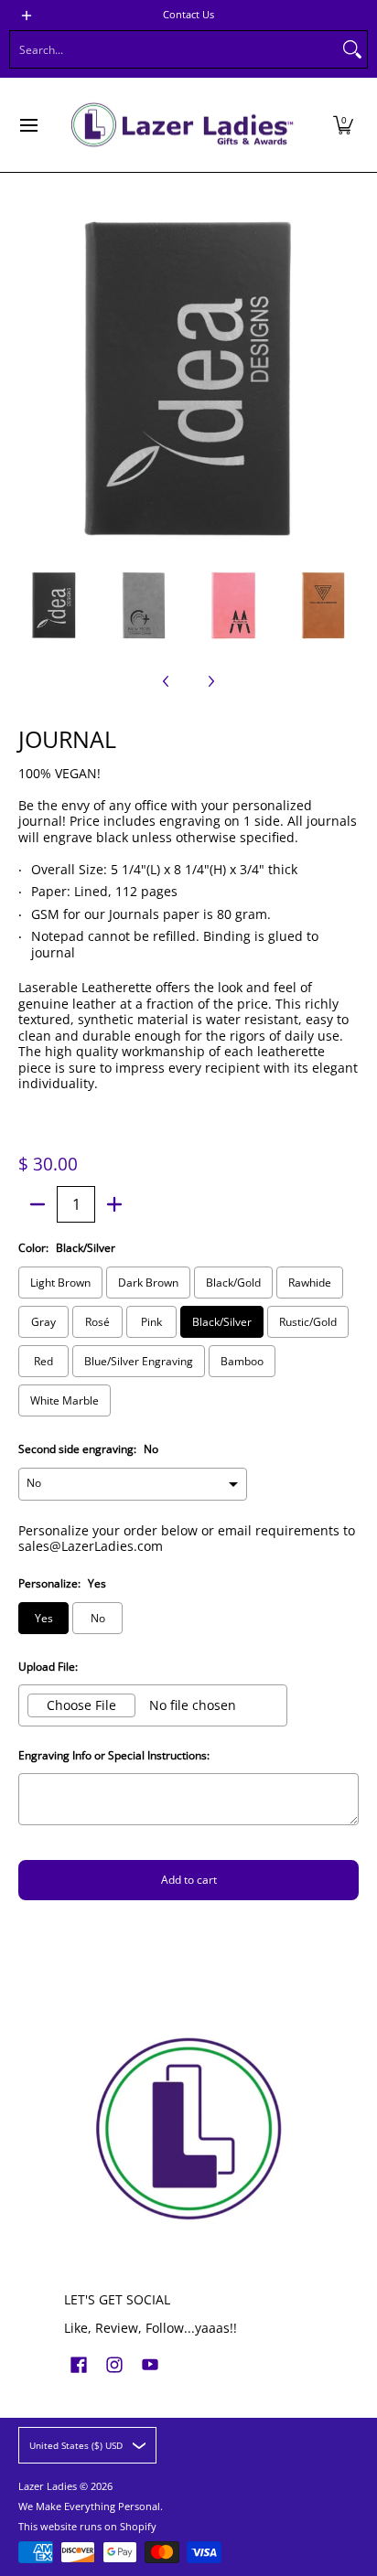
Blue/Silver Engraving (139, 1361)
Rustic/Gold (308, 1322)
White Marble (65, 1400)
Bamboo (242, 1361)
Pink (151, 1322)
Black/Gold (233, 1283)
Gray (43, 1322)
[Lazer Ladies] (182, 125)
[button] (343, 125)
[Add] (114, 1204)
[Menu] (28, 125)
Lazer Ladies (48, 2486)
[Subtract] (38, 1204)
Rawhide (310, 1283)
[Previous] (31, 379)
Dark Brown (148, 1283)
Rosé (97, 1322)
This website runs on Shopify (87, 2527)
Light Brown (60, 1283)
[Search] (352, 49)
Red (43, 1361)
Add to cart (189, 1880)
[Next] (346, 379)
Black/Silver (222, 1322)
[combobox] (174, 49)
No (98, 1618)
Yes (44, 1618)
